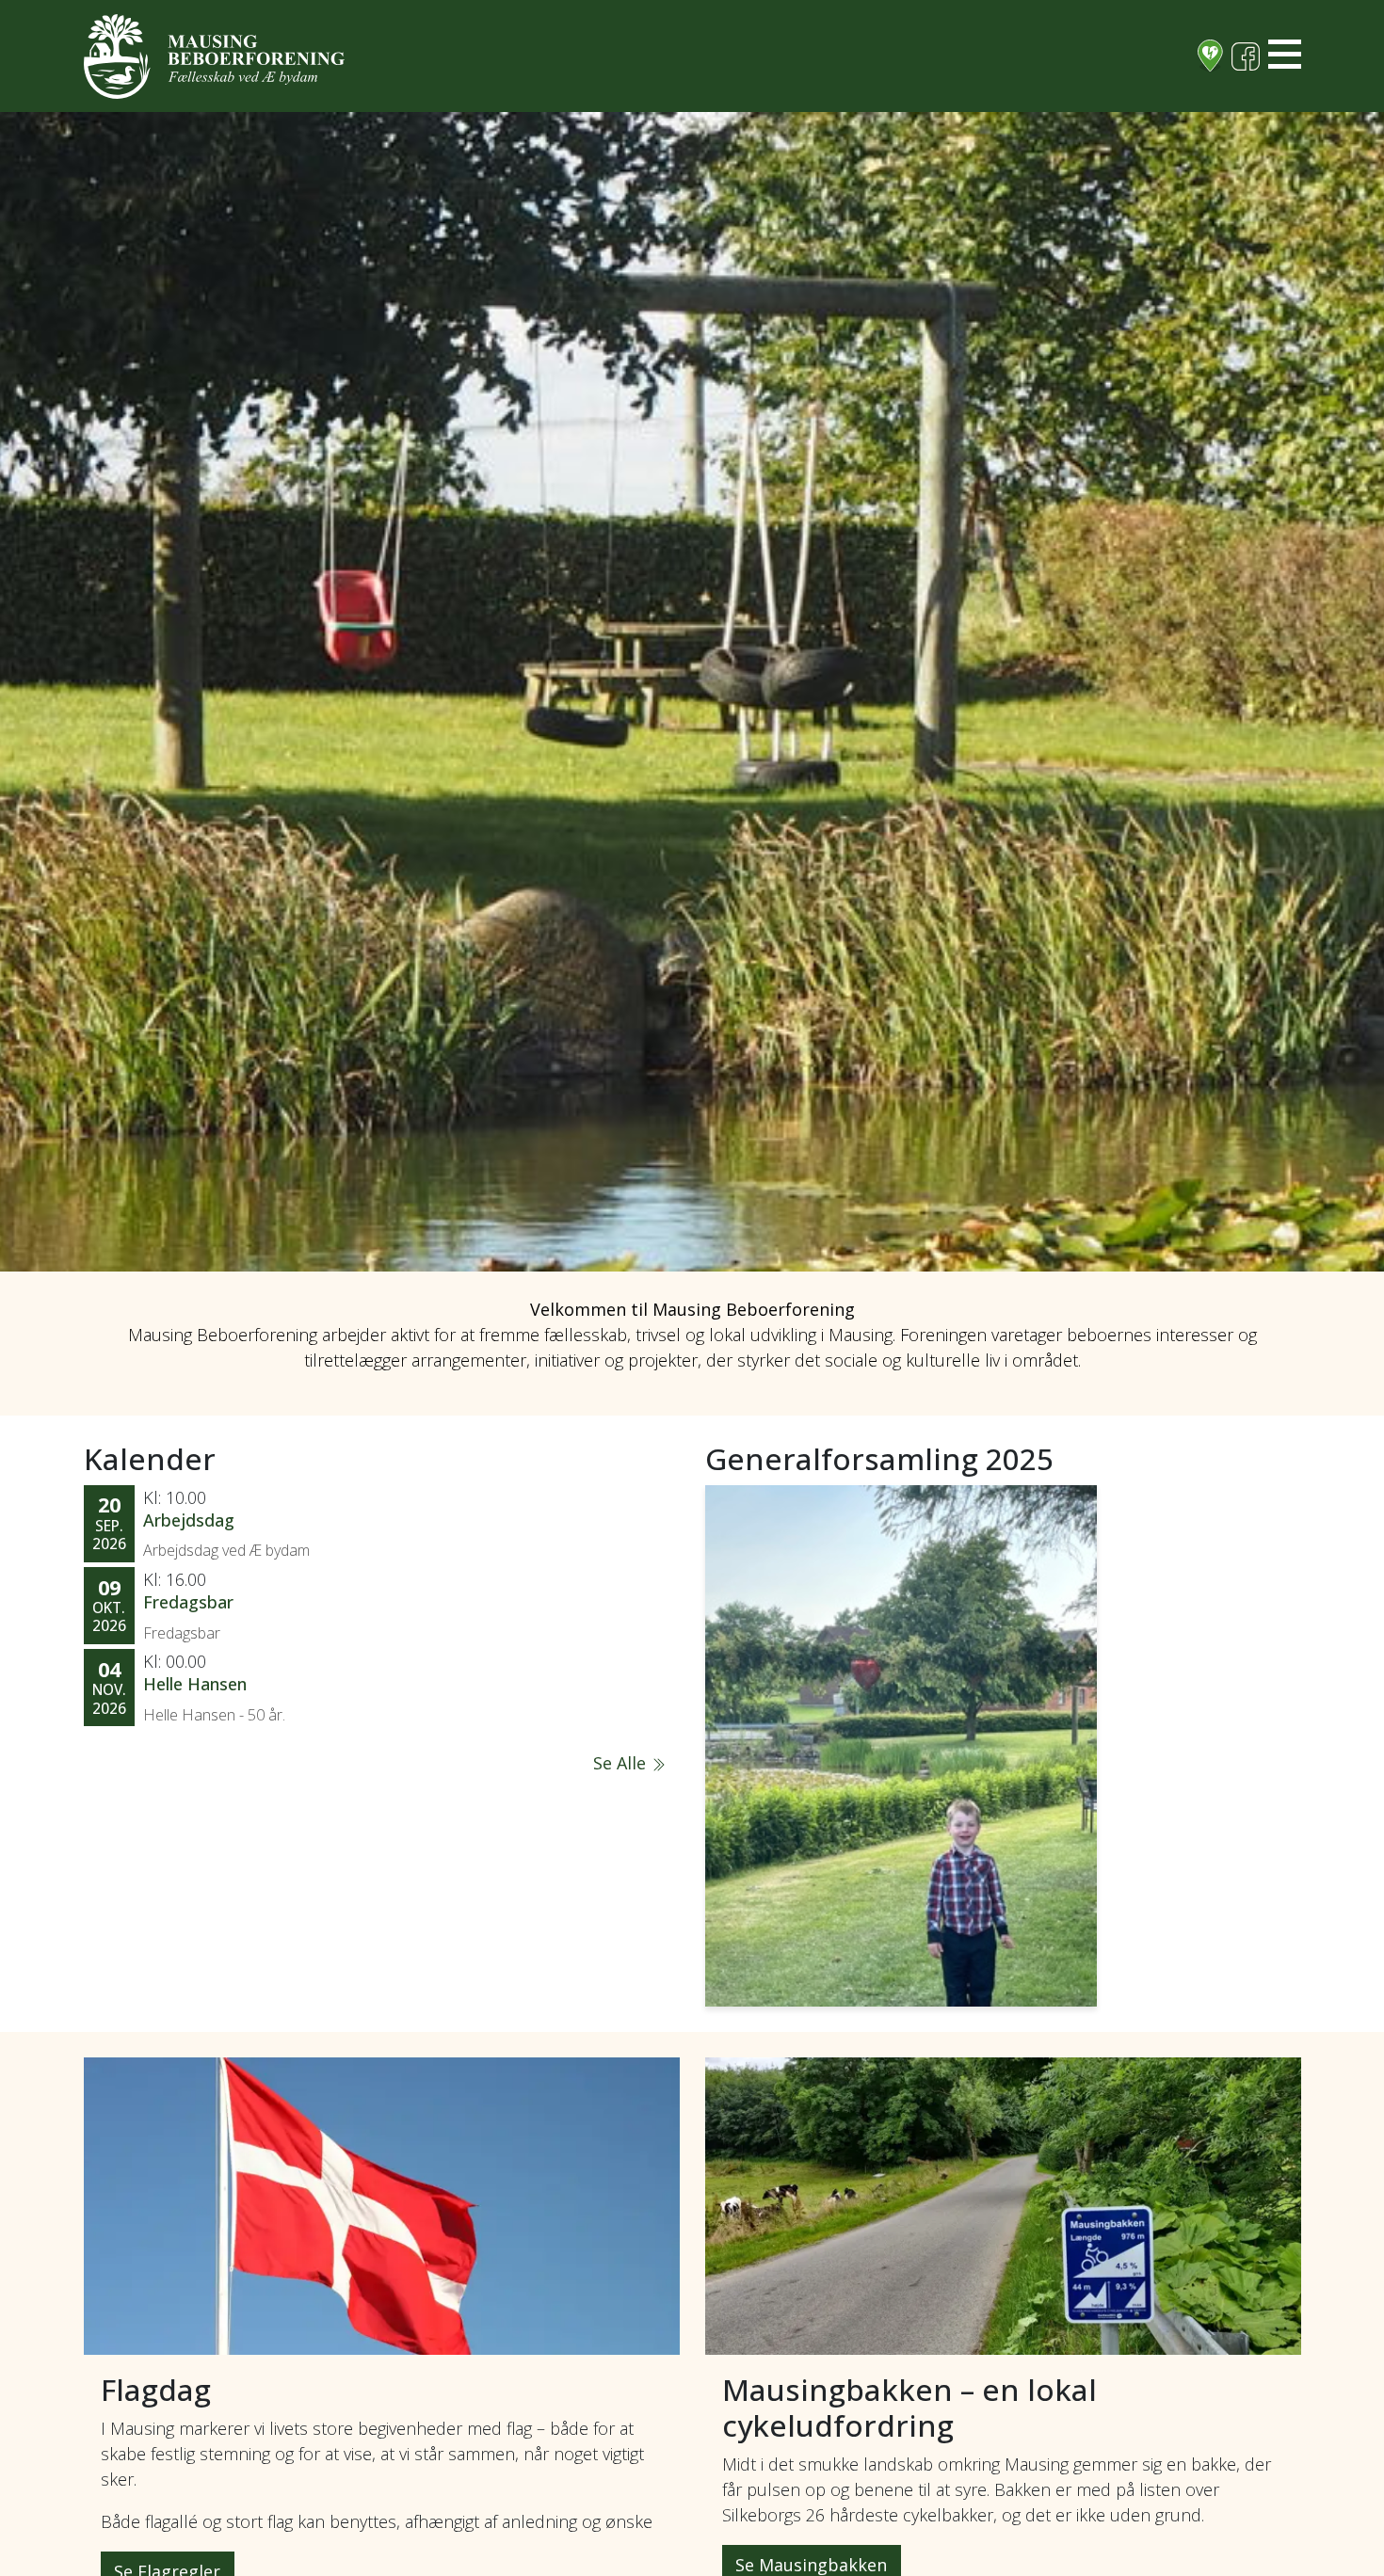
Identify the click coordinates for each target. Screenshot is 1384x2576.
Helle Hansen (195, 1684)
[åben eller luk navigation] (1285, 54)
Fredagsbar (188, 1602)
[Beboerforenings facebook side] (1246, 56)
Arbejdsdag (189, 1520)
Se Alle (622, 1763)
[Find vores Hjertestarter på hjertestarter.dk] (1210, 56)
